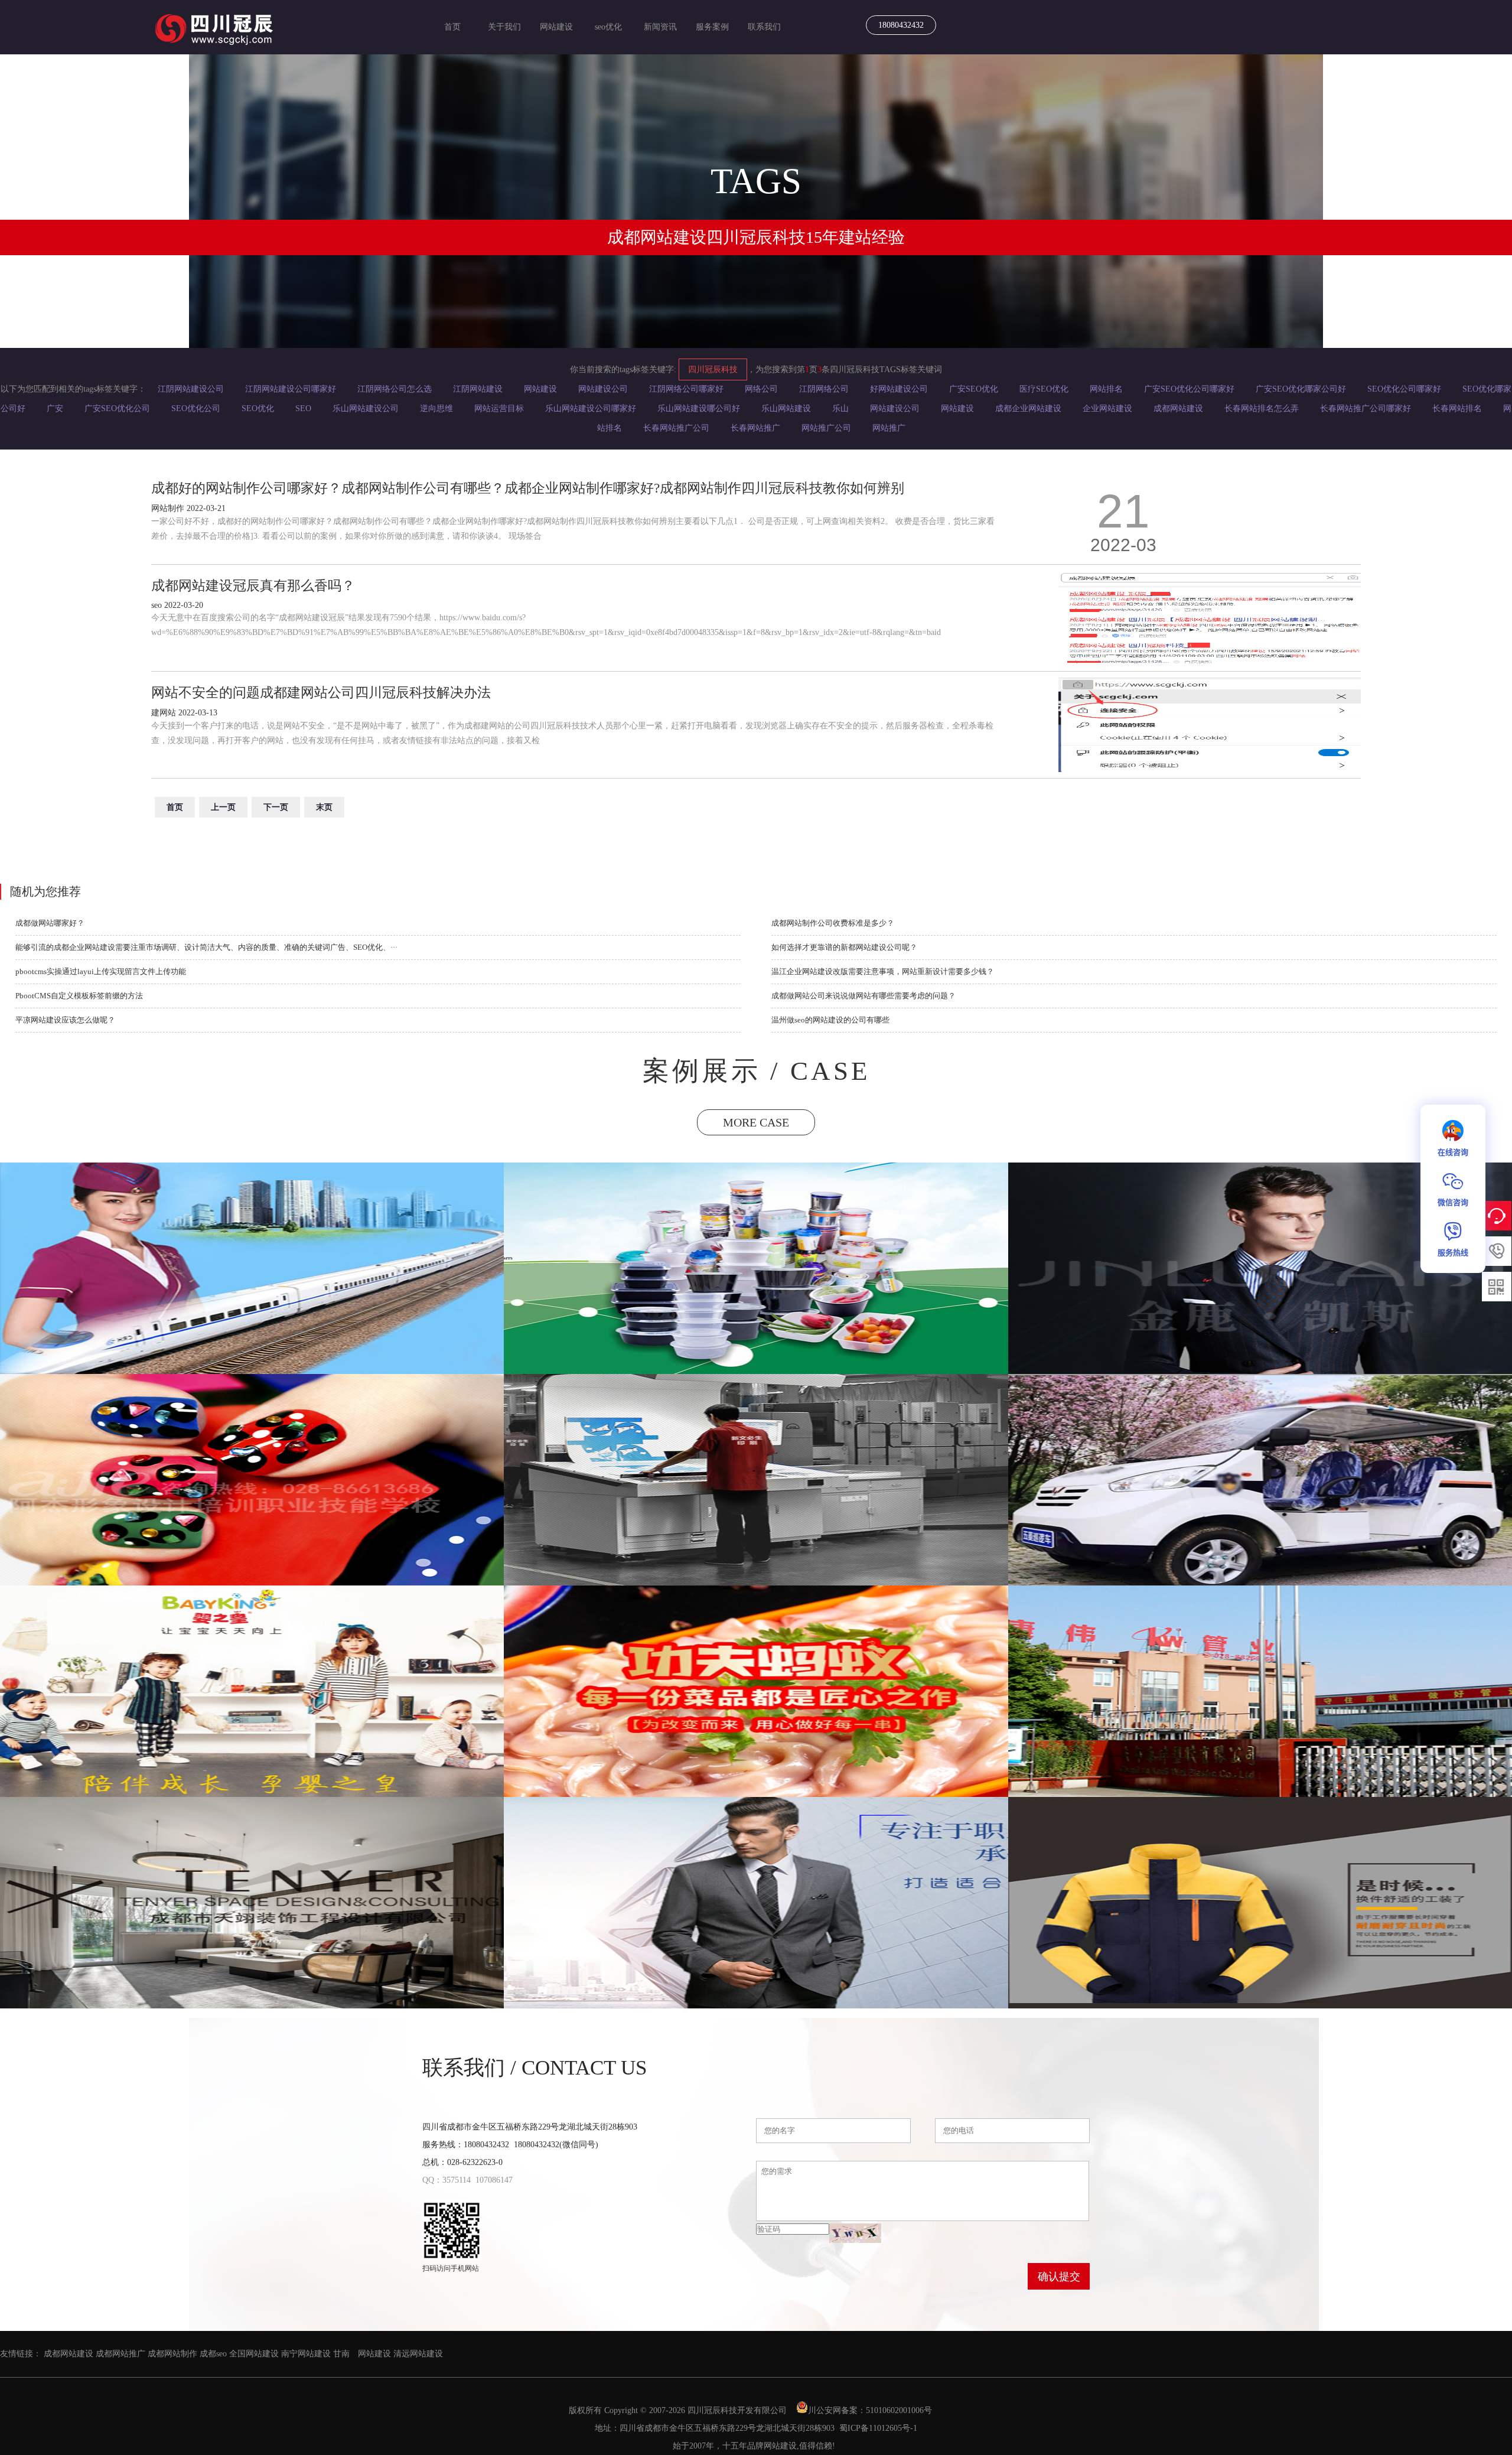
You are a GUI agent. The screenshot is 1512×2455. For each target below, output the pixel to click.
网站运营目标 (499, 408)
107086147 (494, 2180)
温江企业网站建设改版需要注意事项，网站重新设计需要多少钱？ (883, 971)
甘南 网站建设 (362, 2354)
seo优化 (608, 27)
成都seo (213, 2354)
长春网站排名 (1457, 408)
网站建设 (556, 27)
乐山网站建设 (786, 408)
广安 (55, 408)
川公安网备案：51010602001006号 (871, 2410)
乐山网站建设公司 (366, 408)
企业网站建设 (1107, 408)
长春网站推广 (755, 428)
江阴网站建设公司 (191, 389)
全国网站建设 (254, 2354)
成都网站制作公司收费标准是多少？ (833, 923)
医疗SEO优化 (1044, 389)
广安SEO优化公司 (117, 408)
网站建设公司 (603, 389)
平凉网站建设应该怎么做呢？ (65, 1020)
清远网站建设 (418, 2354)
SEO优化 (258, 408)
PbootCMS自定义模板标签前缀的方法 (79, 996)
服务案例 (712, 27)
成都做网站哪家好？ (50, 923)
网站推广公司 (826, 428)
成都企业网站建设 (1028, 408)
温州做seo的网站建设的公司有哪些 (830, 1020)
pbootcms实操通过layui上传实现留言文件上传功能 (101, 971)
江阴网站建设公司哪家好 (291, 389)
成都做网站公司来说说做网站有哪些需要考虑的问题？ (863, 996)
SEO (303, 408)
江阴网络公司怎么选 (395, 389)
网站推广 (889, 428)
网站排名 (1106, 389)
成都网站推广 (120, 2354)
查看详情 (253, 1323)
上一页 (223, 807)
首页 (452, 27)
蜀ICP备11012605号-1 (878, 2428)
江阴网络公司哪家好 (686, 389)
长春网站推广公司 (676, 428)
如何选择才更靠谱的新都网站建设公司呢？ (844, 947)
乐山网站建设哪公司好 (699, 408)
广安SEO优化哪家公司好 (1301, 389)
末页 (324, 807)
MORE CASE (756, 1122)
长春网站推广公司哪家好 (1366, 408)
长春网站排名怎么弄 (1262, 408)
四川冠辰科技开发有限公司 (737, 2410)
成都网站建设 (1178, 408)
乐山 (840, 408)
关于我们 (504, 27)
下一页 (276, 807)
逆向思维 (436, 408)
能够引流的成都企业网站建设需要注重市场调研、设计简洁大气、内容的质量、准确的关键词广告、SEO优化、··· (206, 947)
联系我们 (764, 27)
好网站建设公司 (899, 389)
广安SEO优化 (974, 389)
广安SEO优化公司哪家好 (1189, 389)
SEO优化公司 (196, 408)
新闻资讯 (660, 27)
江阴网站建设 (478, 389)
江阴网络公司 (824, 389)
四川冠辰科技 (713, 369)
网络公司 (761, 389)
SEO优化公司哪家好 (1404, 389)
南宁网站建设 (306, 2354)
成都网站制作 (172, 2354)
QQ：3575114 (447, 2180)
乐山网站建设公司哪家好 (591, 408)
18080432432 (901, 25)
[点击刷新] (855, 2233)
